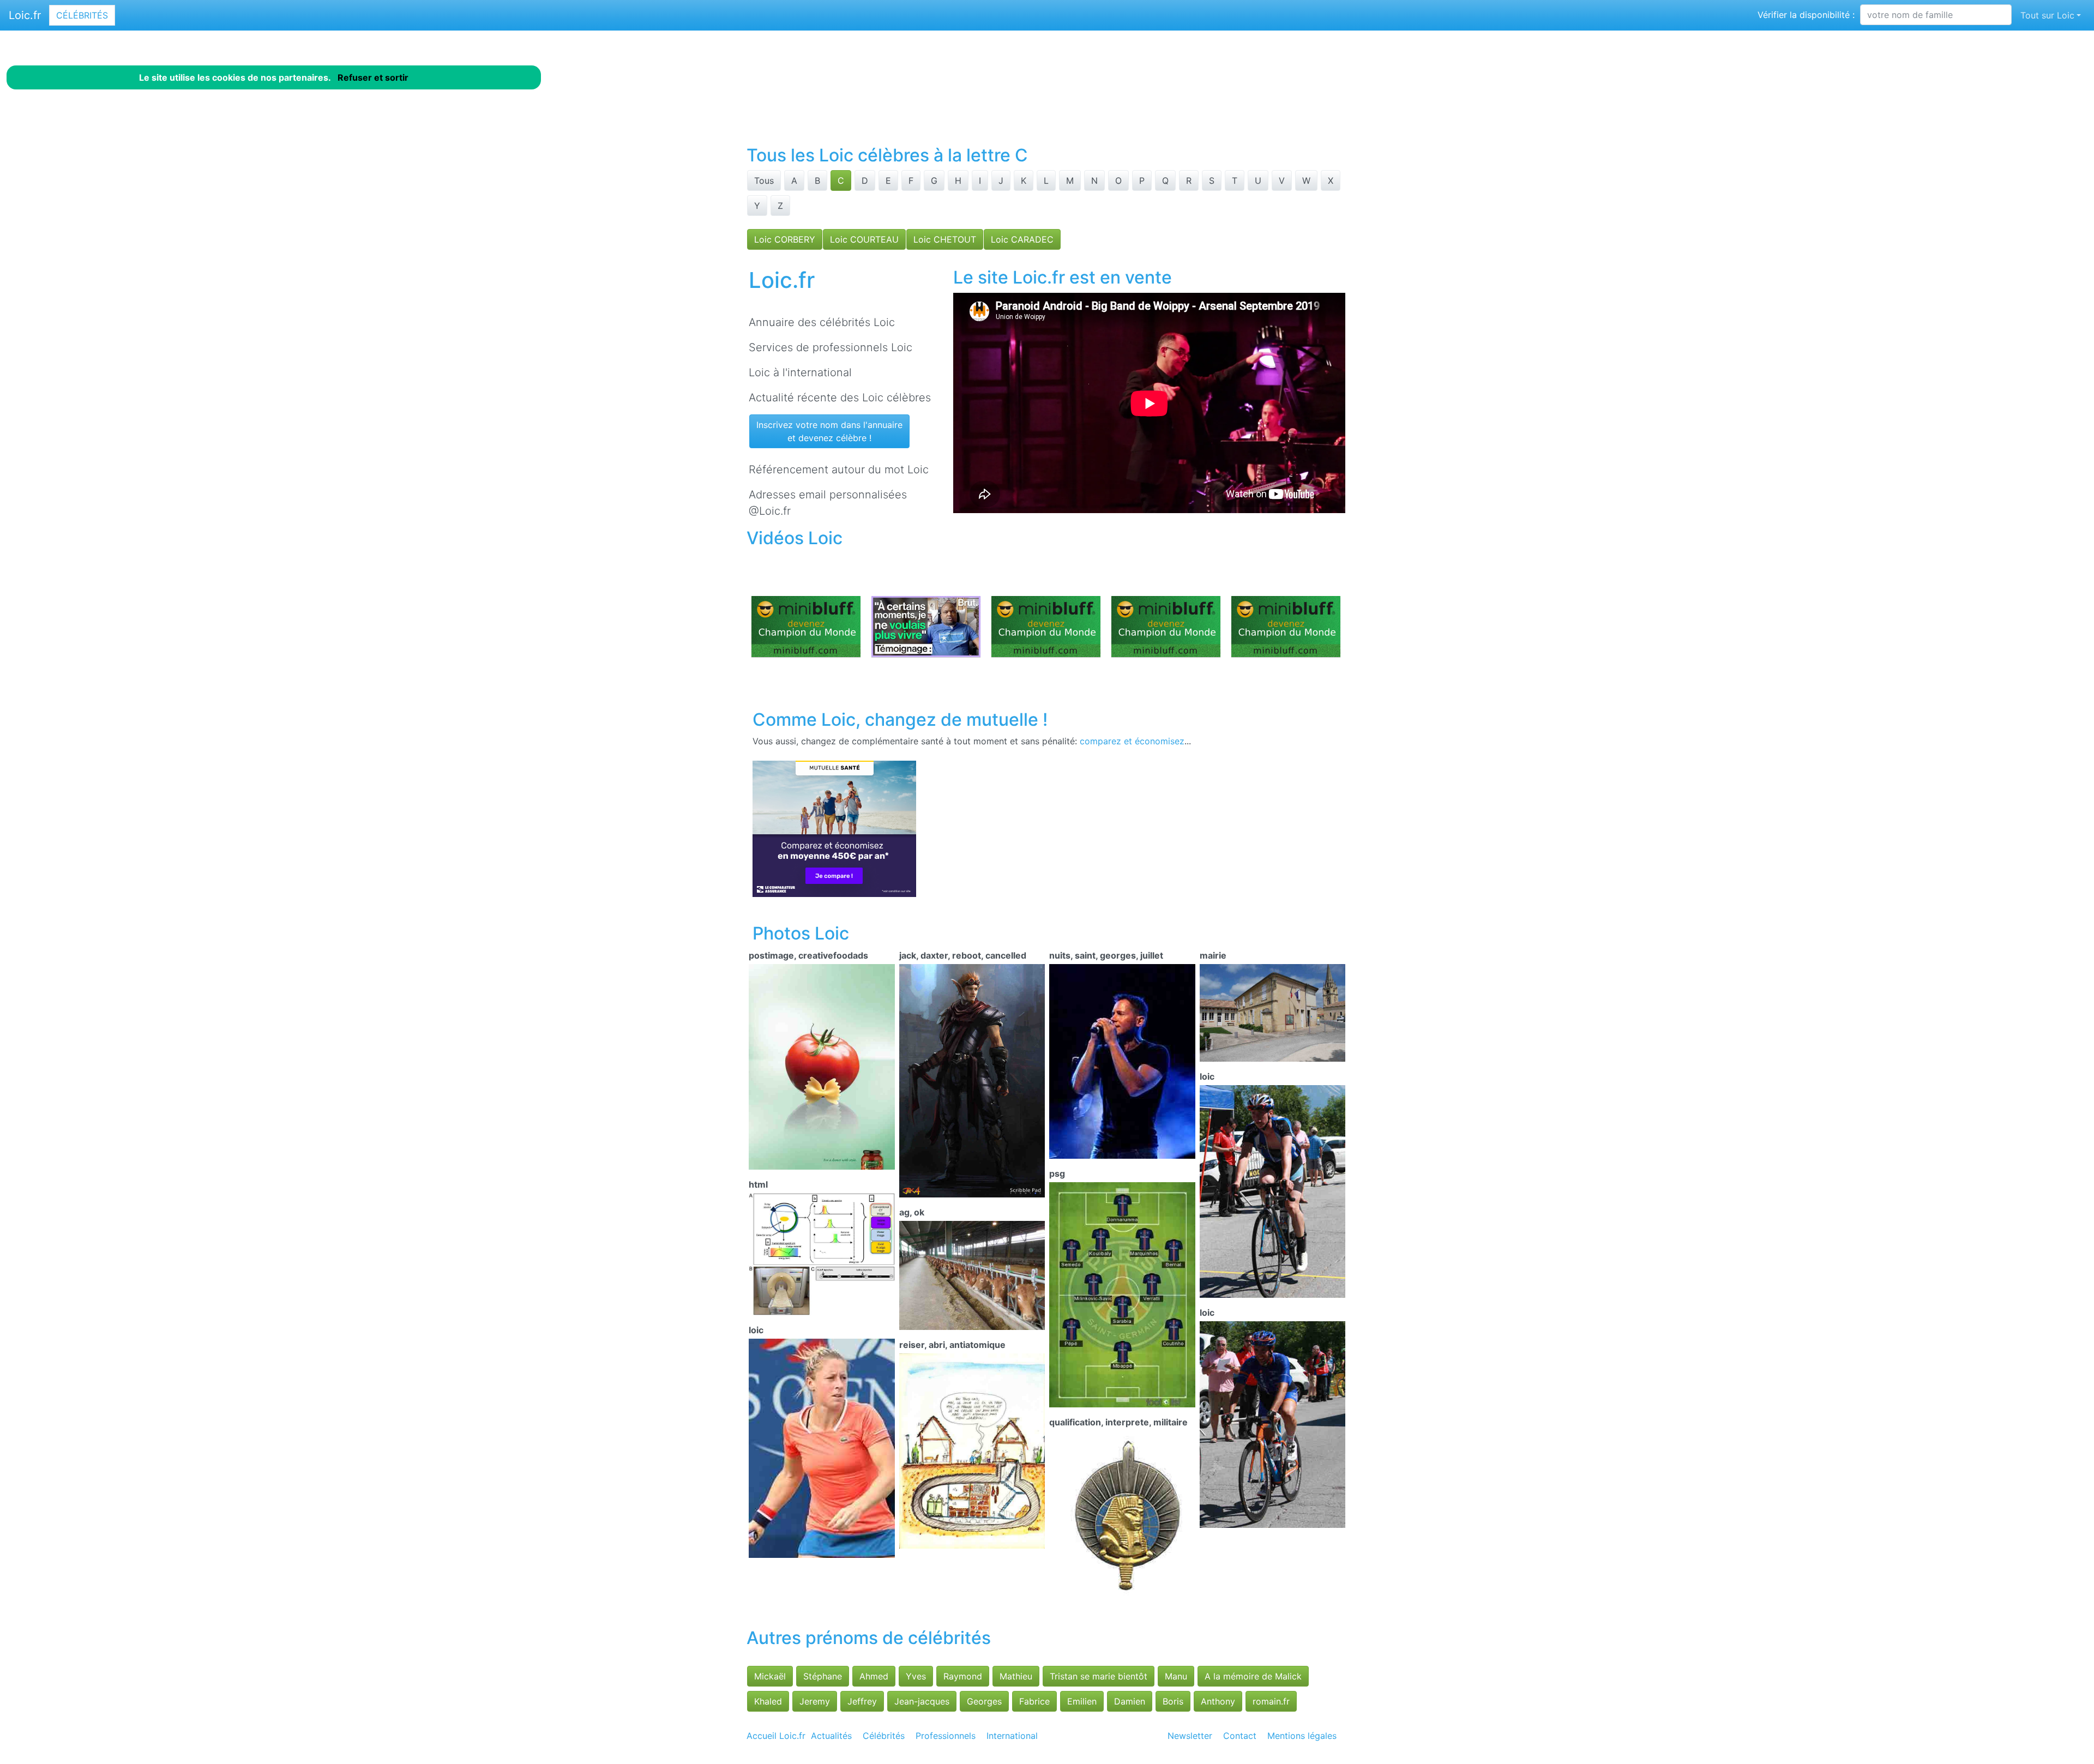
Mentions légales (1302, 1736)
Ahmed (874, 1676)
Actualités (831, 1736)
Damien (1130, 1701)
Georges (984, 1701)
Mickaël (770, 1676)
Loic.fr (25, 15)
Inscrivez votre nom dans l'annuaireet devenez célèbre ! (829, 431)
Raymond (963, 1676)
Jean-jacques (922, 1701)
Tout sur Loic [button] (2047, 15)
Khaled (768, 1701)
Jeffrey (862, 1701)
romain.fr (1271, 1701)
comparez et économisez (1132, 741)
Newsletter (1190, 1736)
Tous (764, 180)
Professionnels (946, 1736)
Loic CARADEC (1022, 239)
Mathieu (1016, 1676)
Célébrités (82, 15)
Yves (916, 1676)
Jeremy (815, 1701)
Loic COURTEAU (864, 239)
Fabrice (1034, 1701)
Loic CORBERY (785, 239)
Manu (1176, 1676)
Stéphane (823, 1676)
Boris (1173, 1701)
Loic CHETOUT (945, 239)
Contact (1240, 1736)
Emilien (1082, 1701)
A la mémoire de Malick (1253, 1676)
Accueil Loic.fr (776, 1736)
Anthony (1218, 1701)
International (1012, 1736)
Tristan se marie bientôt (1099, 1676)
